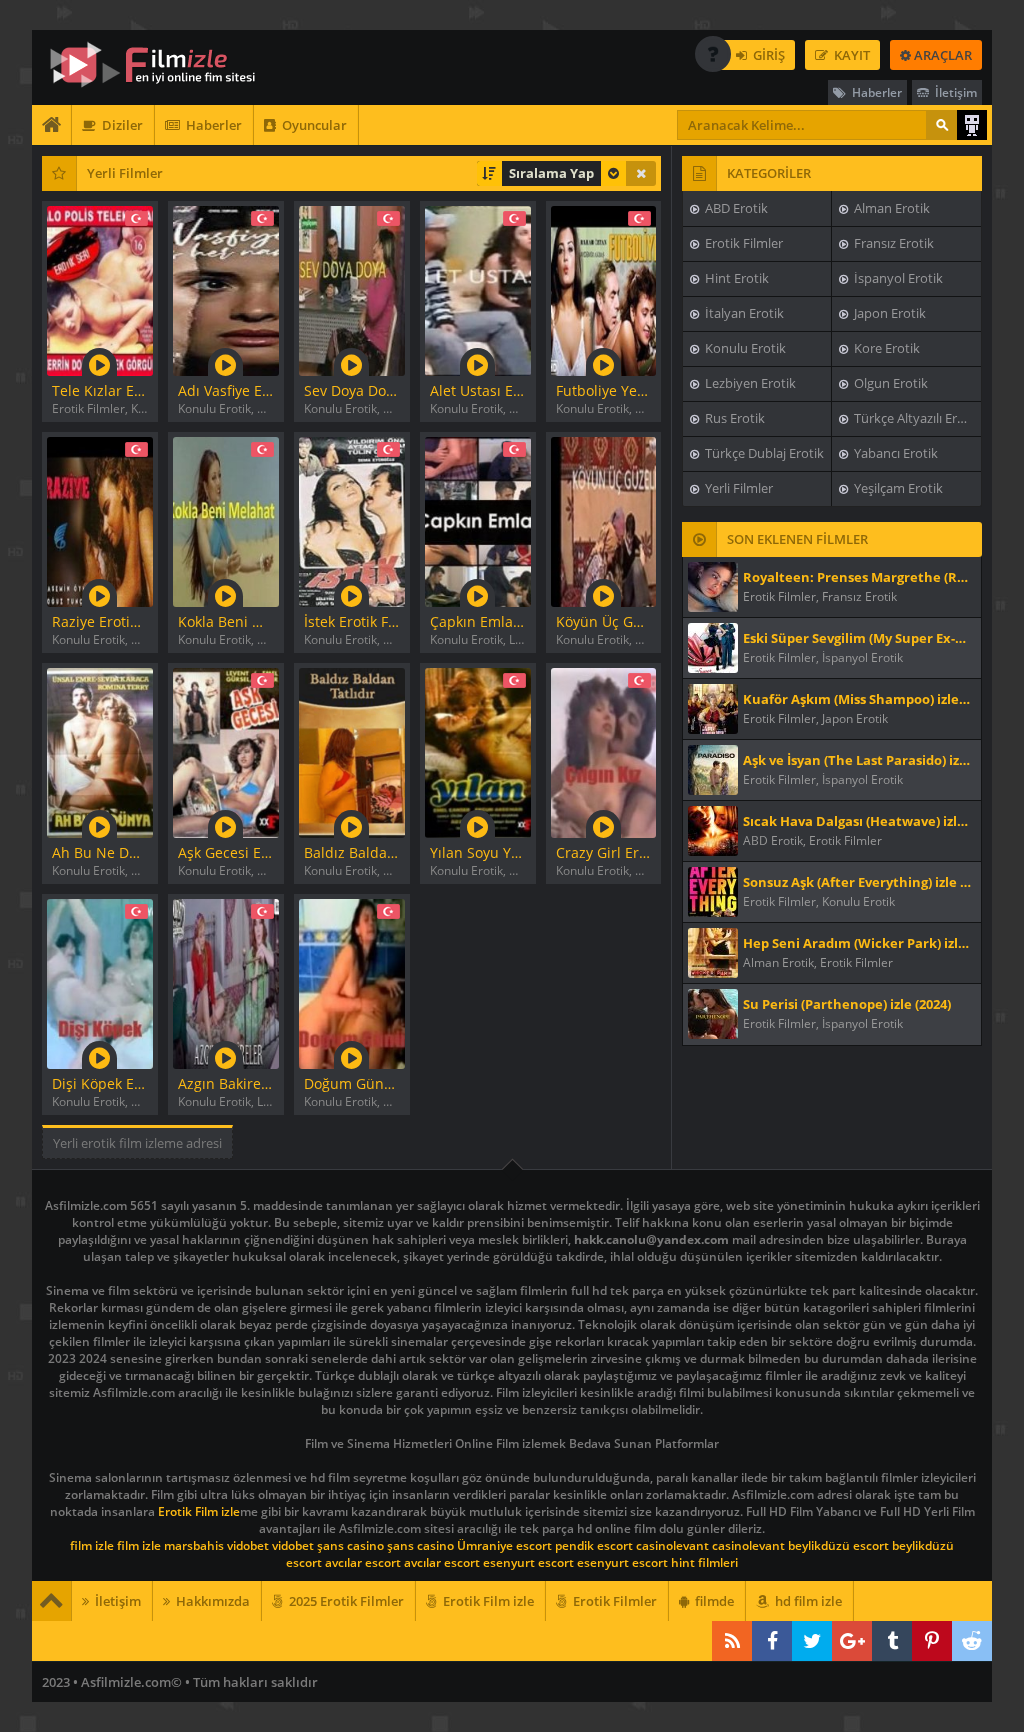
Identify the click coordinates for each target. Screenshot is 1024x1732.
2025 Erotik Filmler (345, 1601)
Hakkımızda (211, 1601)
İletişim (954, 92)
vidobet (248, 1545)
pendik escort (594, 1545)
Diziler (121, 125)
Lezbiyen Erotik (749, 383)
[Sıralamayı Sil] (641, 173)
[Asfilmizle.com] (167, 65)
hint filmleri (704, 1562)
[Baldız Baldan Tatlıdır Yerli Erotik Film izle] (352, 750)
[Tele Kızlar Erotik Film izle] (100, 288)
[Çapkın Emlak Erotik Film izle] (478, 519)
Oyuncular (313, 125)
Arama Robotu (972, 125)
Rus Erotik (733, 418)
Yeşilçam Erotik (897, 488)
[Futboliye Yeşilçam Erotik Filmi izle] (604, 288)
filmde (713, 1601)
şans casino (350, 1545)
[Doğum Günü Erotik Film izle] (352, 981)
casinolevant (672, 1545)
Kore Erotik (885, 348)
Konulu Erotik (744, 348)
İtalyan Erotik (743, 313)
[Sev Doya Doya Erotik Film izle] (352, 288)
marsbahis (194, 1545)
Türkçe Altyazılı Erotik (915, 418)
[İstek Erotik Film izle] (352, 519)
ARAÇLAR (941, 55)
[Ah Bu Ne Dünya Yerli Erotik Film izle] (100, 750)
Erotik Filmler (742, 243)
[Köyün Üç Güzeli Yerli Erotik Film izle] (604, 519)
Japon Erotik (888, 313)
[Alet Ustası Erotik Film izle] (478, 288)
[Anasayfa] (52, 125)
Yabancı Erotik (894, 453)
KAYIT (850, 55)
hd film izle (807, 1601)
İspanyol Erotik (897, 278)
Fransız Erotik (892, 243)
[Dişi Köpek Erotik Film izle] (100, 981)
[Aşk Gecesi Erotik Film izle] (226, 750)
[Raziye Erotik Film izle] (100, 519)
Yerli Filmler (737, 488)
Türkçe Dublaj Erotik (763, 453)
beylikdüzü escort (838, 1545)
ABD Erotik (735, 208)
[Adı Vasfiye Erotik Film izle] (226, 288)
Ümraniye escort (504, 1545)
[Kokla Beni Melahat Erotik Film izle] (226, 519)
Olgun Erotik (889, 383)
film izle (92, 1545)
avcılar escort (363, 1562)
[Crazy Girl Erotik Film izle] (604, 750)
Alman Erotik (890, 208)
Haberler (875, 92)
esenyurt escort (528, 1562)
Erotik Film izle (199, 1511)
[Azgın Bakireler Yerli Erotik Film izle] (226, 981)
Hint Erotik (735, 278)
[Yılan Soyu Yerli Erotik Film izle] (478, 750)
